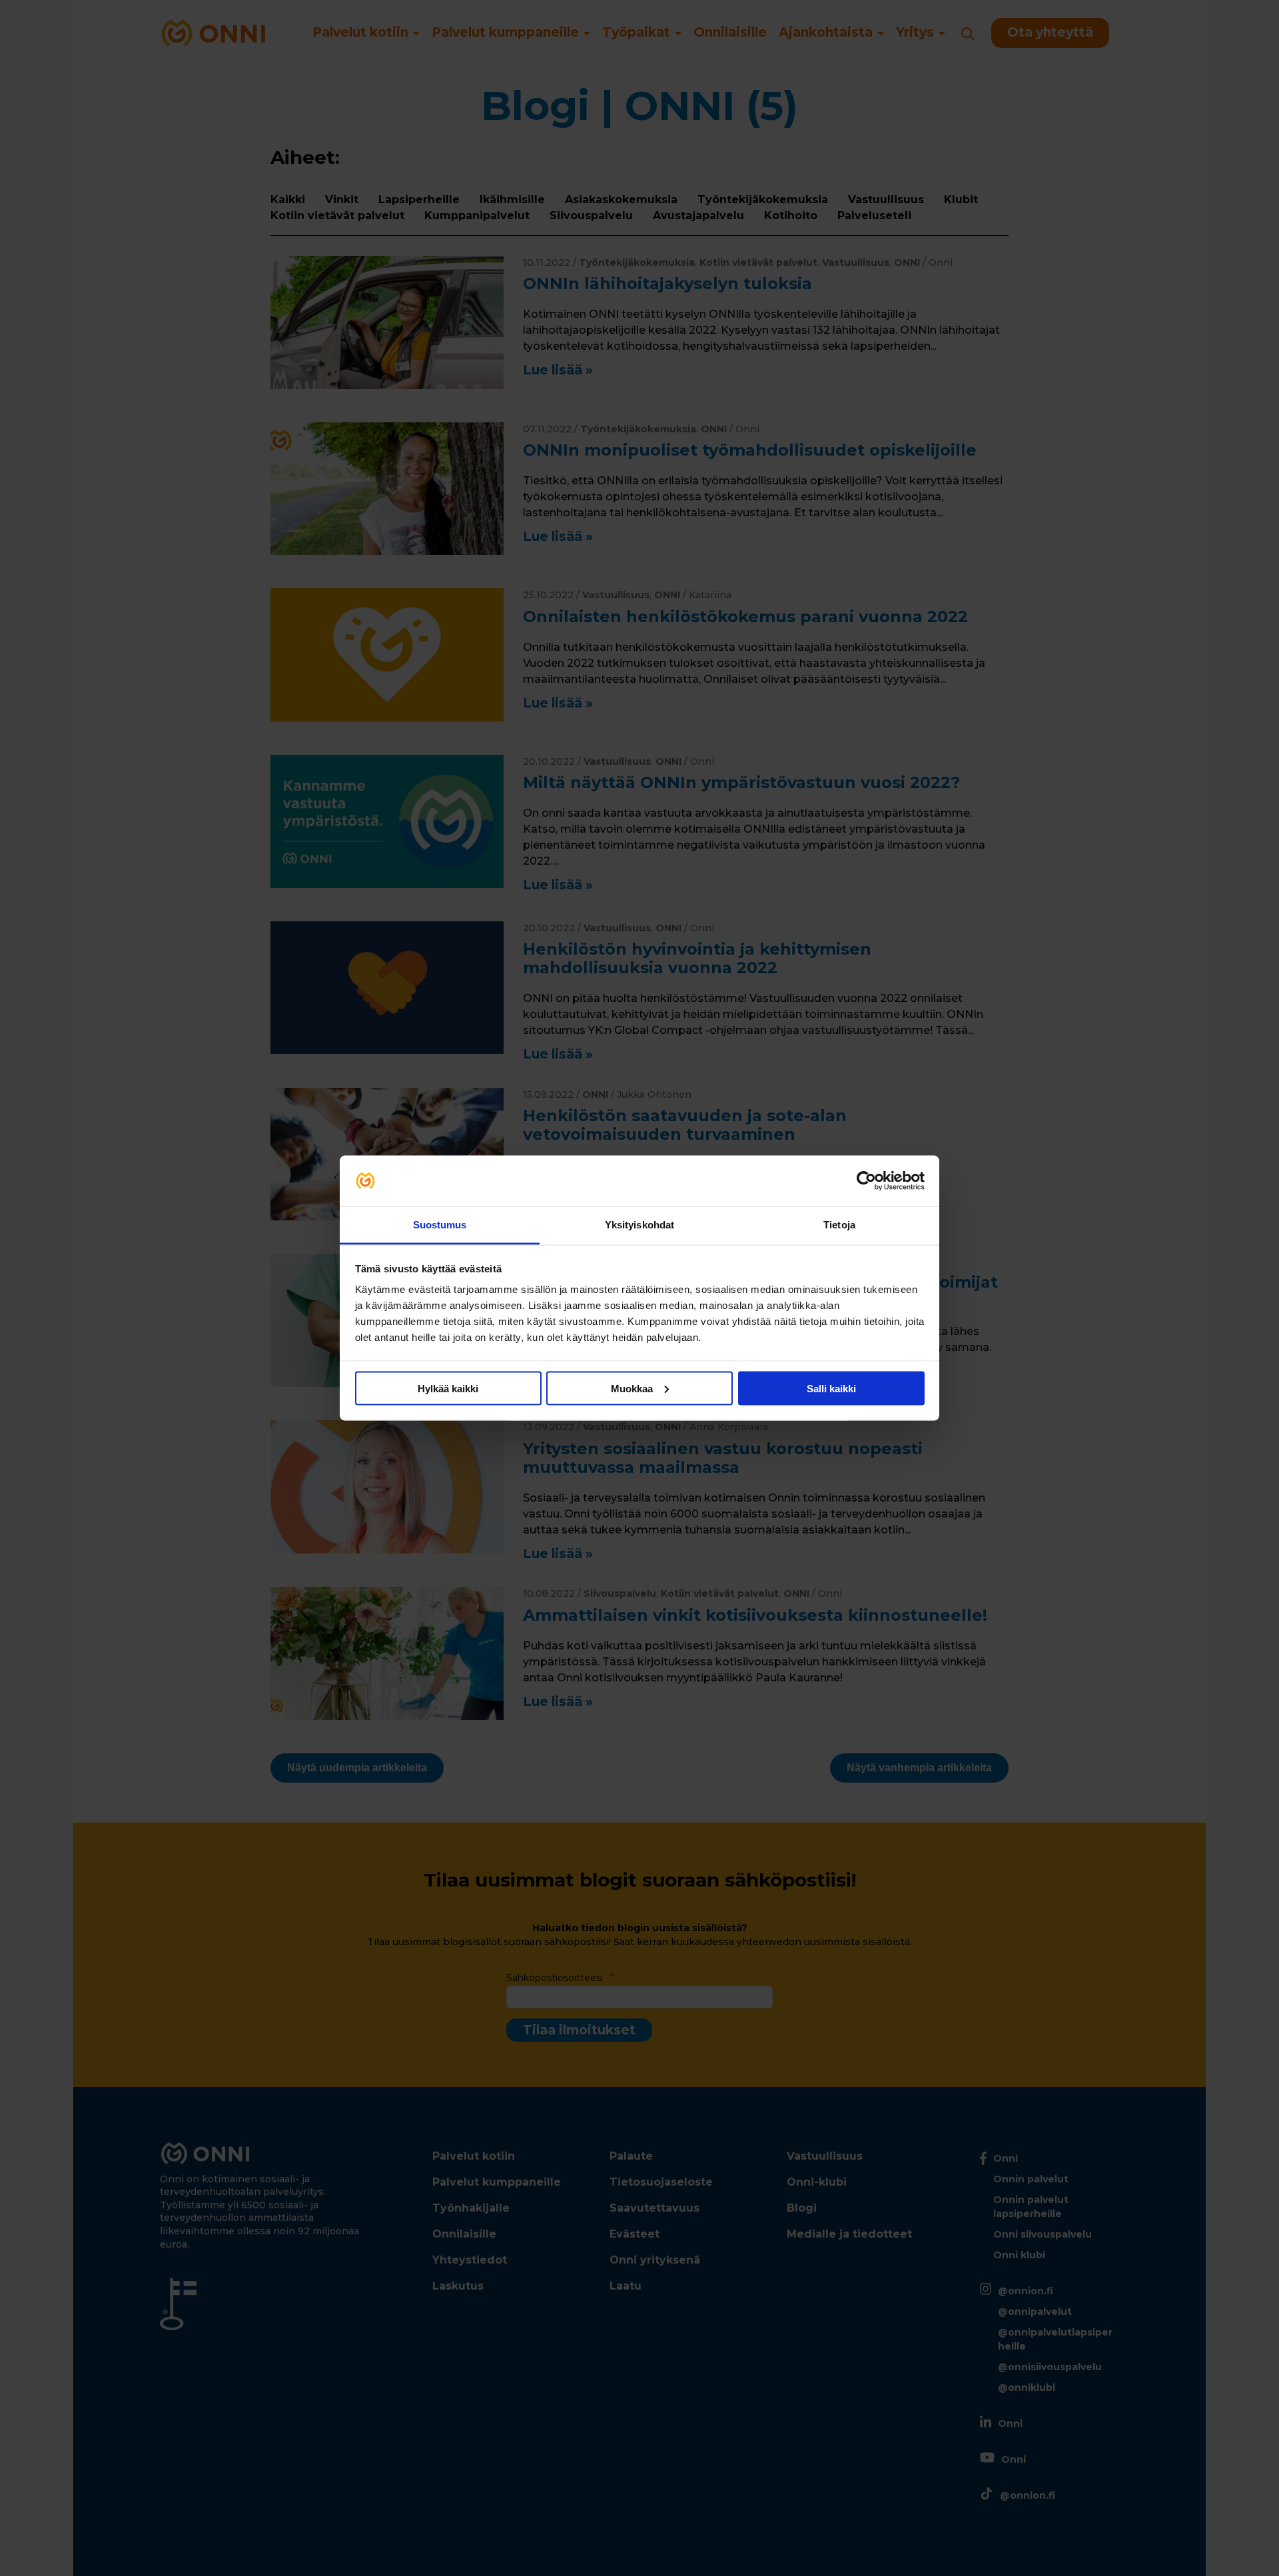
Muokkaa (632, 1388)
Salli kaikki (831, 1388)
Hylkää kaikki (448, 1388)
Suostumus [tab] (440, 1225)
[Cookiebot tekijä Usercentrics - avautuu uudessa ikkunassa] (866, 1181)
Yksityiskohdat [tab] (639, 1225)
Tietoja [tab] (839, 1225)
